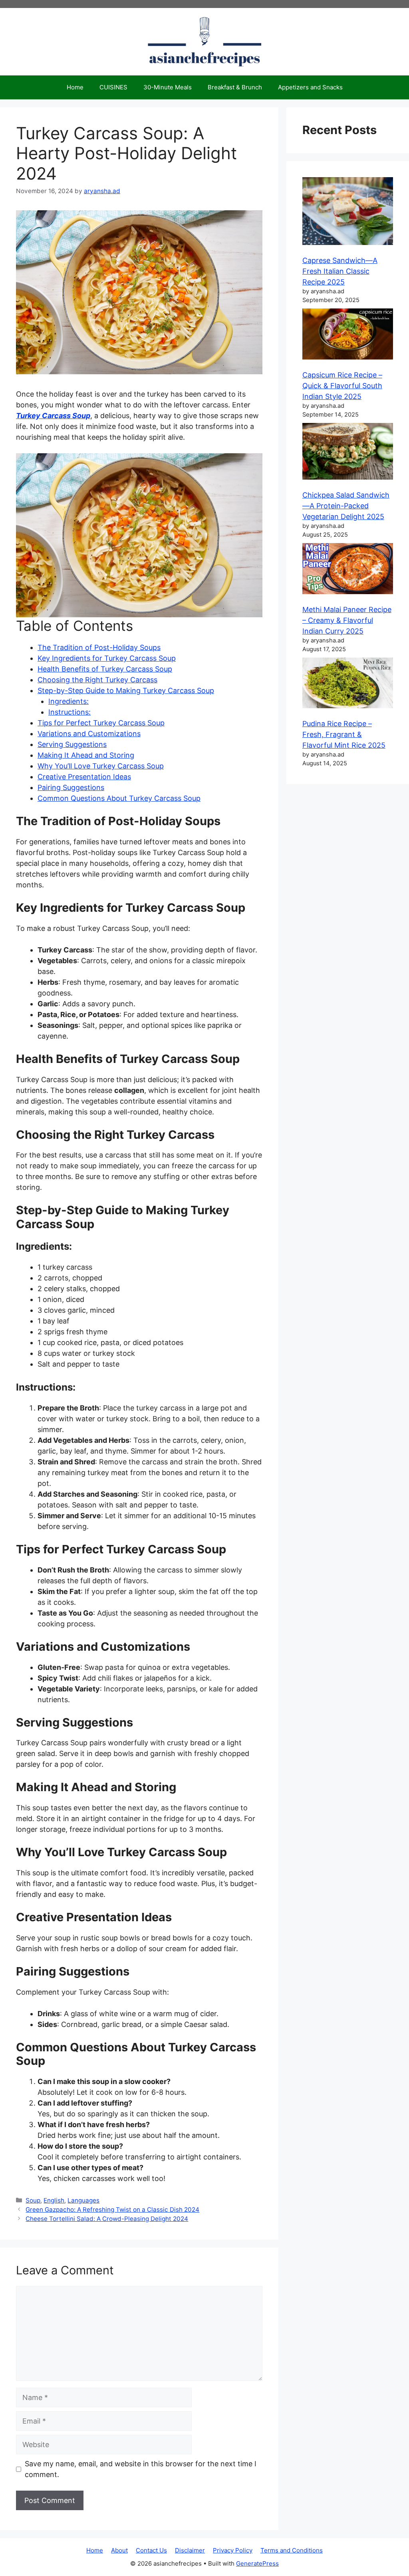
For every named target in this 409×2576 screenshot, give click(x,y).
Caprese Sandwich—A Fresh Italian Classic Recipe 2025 (340, 271)
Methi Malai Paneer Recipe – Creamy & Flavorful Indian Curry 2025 (347, 620)
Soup (33, 2200)
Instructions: (69, 712)
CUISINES (113, 87)
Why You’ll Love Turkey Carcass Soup (101, 766)
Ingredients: (68, 701)
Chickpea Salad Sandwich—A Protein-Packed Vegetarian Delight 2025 (346, 506)
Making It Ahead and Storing (86, 755)
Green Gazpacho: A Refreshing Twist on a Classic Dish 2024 (112, 2210)
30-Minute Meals (168, 87)
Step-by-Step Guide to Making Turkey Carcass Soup (126, 690)
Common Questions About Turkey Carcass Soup (119, 798)
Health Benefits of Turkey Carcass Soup (105, 669)
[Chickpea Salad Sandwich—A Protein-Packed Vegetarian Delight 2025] (348, 453)
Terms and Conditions (292, 2550)
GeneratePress (257, 2563)
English (54, 2200)
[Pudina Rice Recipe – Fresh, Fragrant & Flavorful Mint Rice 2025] (348, 684)
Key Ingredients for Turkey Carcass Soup (107, 658)
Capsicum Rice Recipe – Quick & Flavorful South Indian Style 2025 (342, 386)
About (119, 2550)
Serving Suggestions (72, 744)
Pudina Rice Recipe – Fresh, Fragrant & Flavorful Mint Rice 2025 (344, 734)
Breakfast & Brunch (235, 87)
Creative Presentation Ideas (84, 777)
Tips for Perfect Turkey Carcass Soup (101, 723)
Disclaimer (190, 2550)
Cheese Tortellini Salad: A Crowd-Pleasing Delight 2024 (107, 2219)
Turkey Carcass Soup (53, 416)
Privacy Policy (233, 2550)
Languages (83, 2200)
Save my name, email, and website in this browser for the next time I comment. (141, 2469)
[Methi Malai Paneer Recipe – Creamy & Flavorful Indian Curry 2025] (348, 570)
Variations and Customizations (89, 734)
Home (75, 87)
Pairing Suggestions (71, 787)
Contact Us (151, 2550)
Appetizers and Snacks (310, 87)
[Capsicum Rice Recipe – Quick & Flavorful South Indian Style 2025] (348, 335)
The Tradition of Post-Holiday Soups (99, 647)
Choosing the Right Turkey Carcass (97, 680)
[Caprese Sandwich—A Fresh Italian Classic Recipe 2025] (348, 212)
